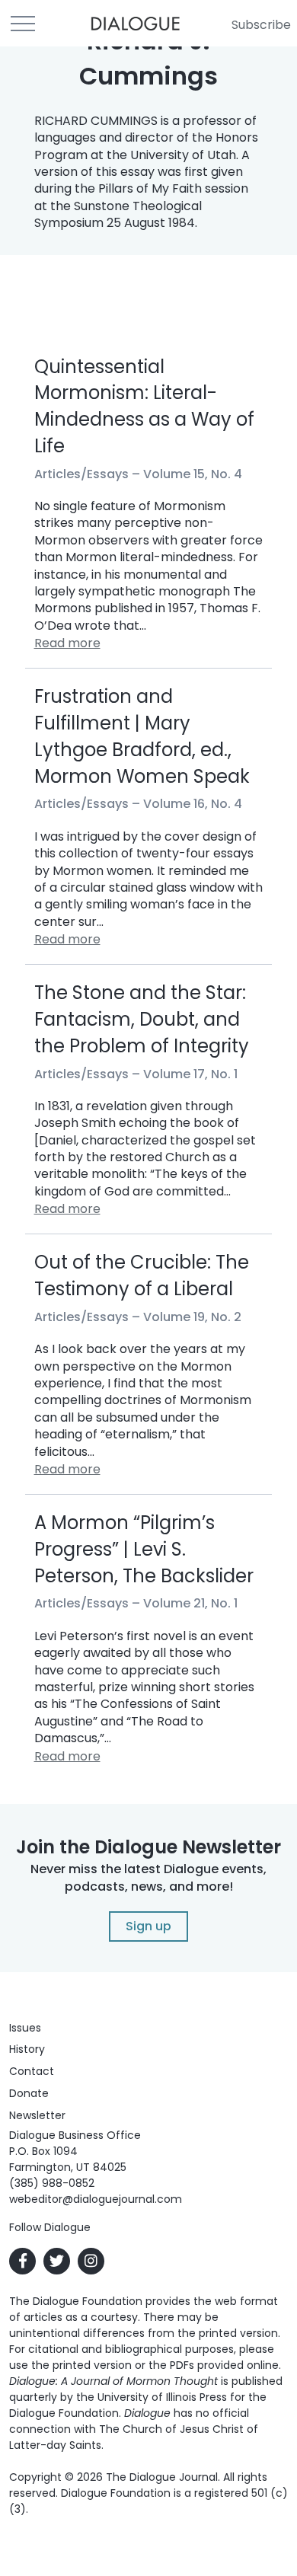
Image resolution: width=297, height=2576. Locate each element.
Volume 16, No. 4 (193, 804)
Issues (25, 2028)
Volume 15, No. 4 (193, 474)
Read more (67, 643)
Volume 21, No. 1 (190, 1603)
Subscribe (261, 25)
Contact (32, 2071)
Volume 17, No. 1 (190, 1074)
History (27, 2049)
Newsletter (37, 2115)
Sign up (148, 1926)
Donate (29, 2093)
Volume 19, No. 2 (192, 1317)
